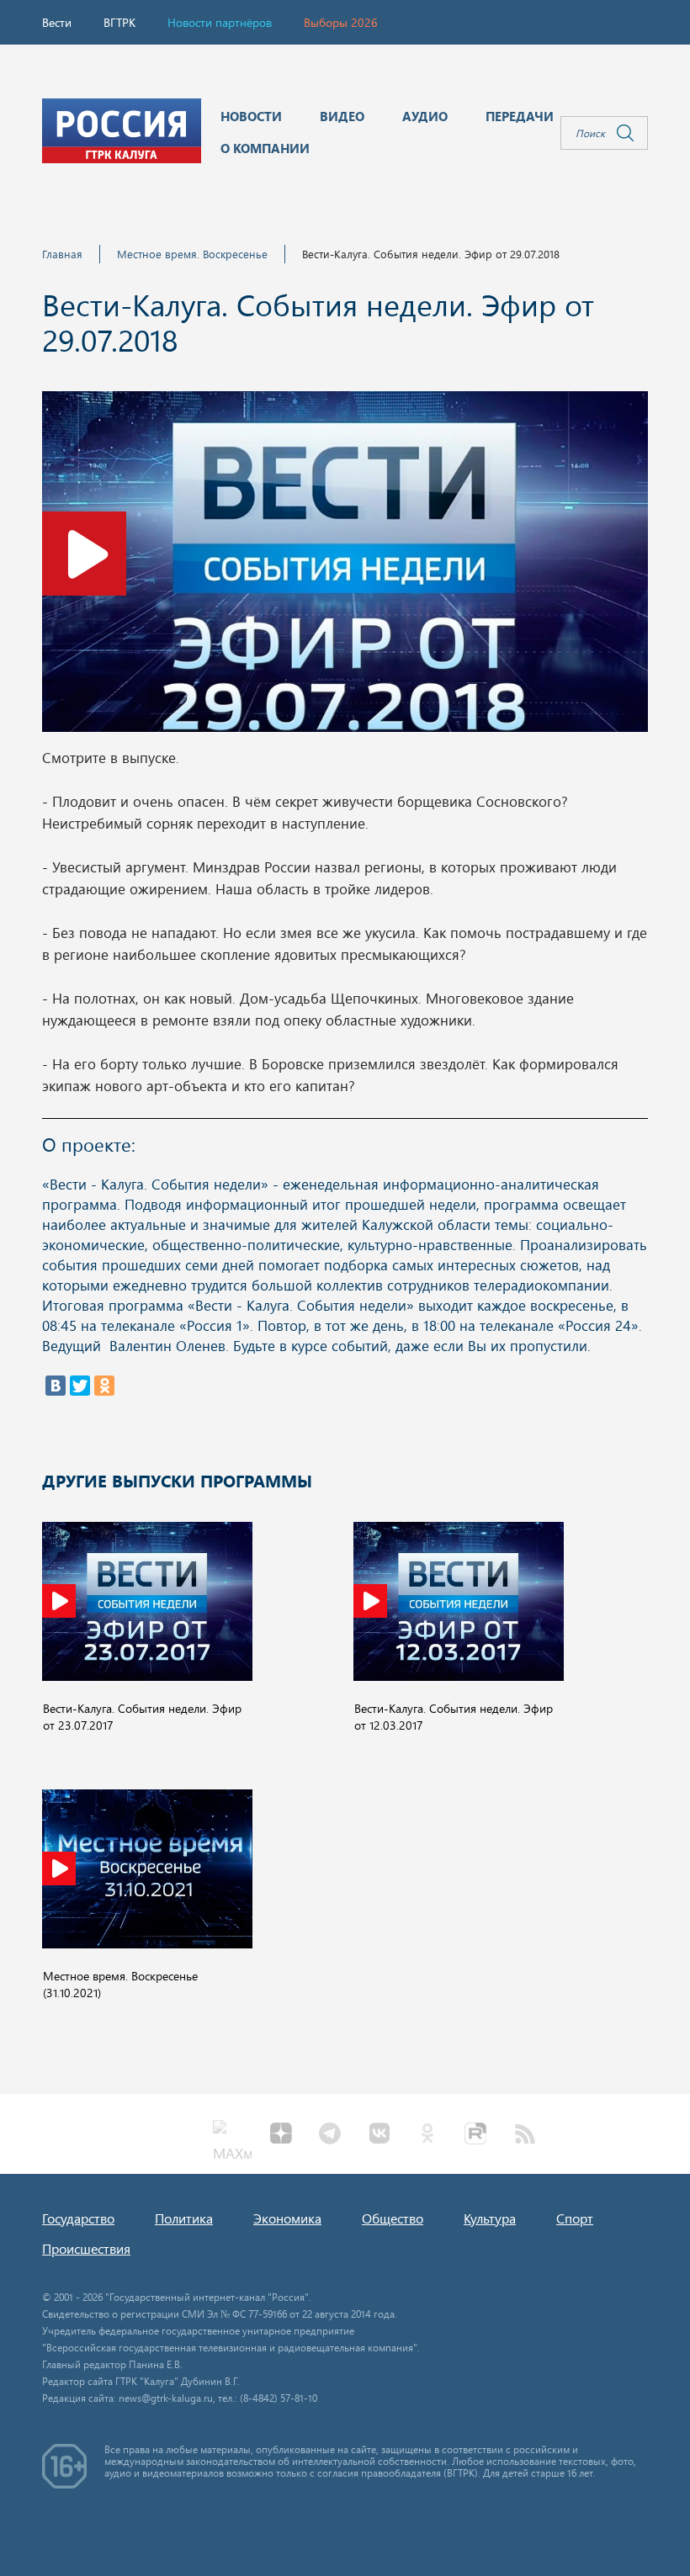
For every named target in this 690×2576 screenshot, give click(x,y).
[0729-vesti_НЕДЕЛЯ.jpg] (345, 566)
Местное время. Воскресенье (192, 254)
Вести (57, 22)
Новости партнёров (220, 22)
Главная (62, 254)
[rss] (525, 2135)
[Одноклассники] (104, 1386)
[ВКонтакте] (56, 1386)
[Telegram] (330, 2135)
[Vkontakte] (379, 2135)
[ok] (427, 2135)
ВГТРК (119, 22)
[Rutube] (476, 2135)
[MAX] (232, 2135)
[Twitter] (80, 1386)
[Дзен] (281, 2135)
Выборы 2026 (341, 22)
